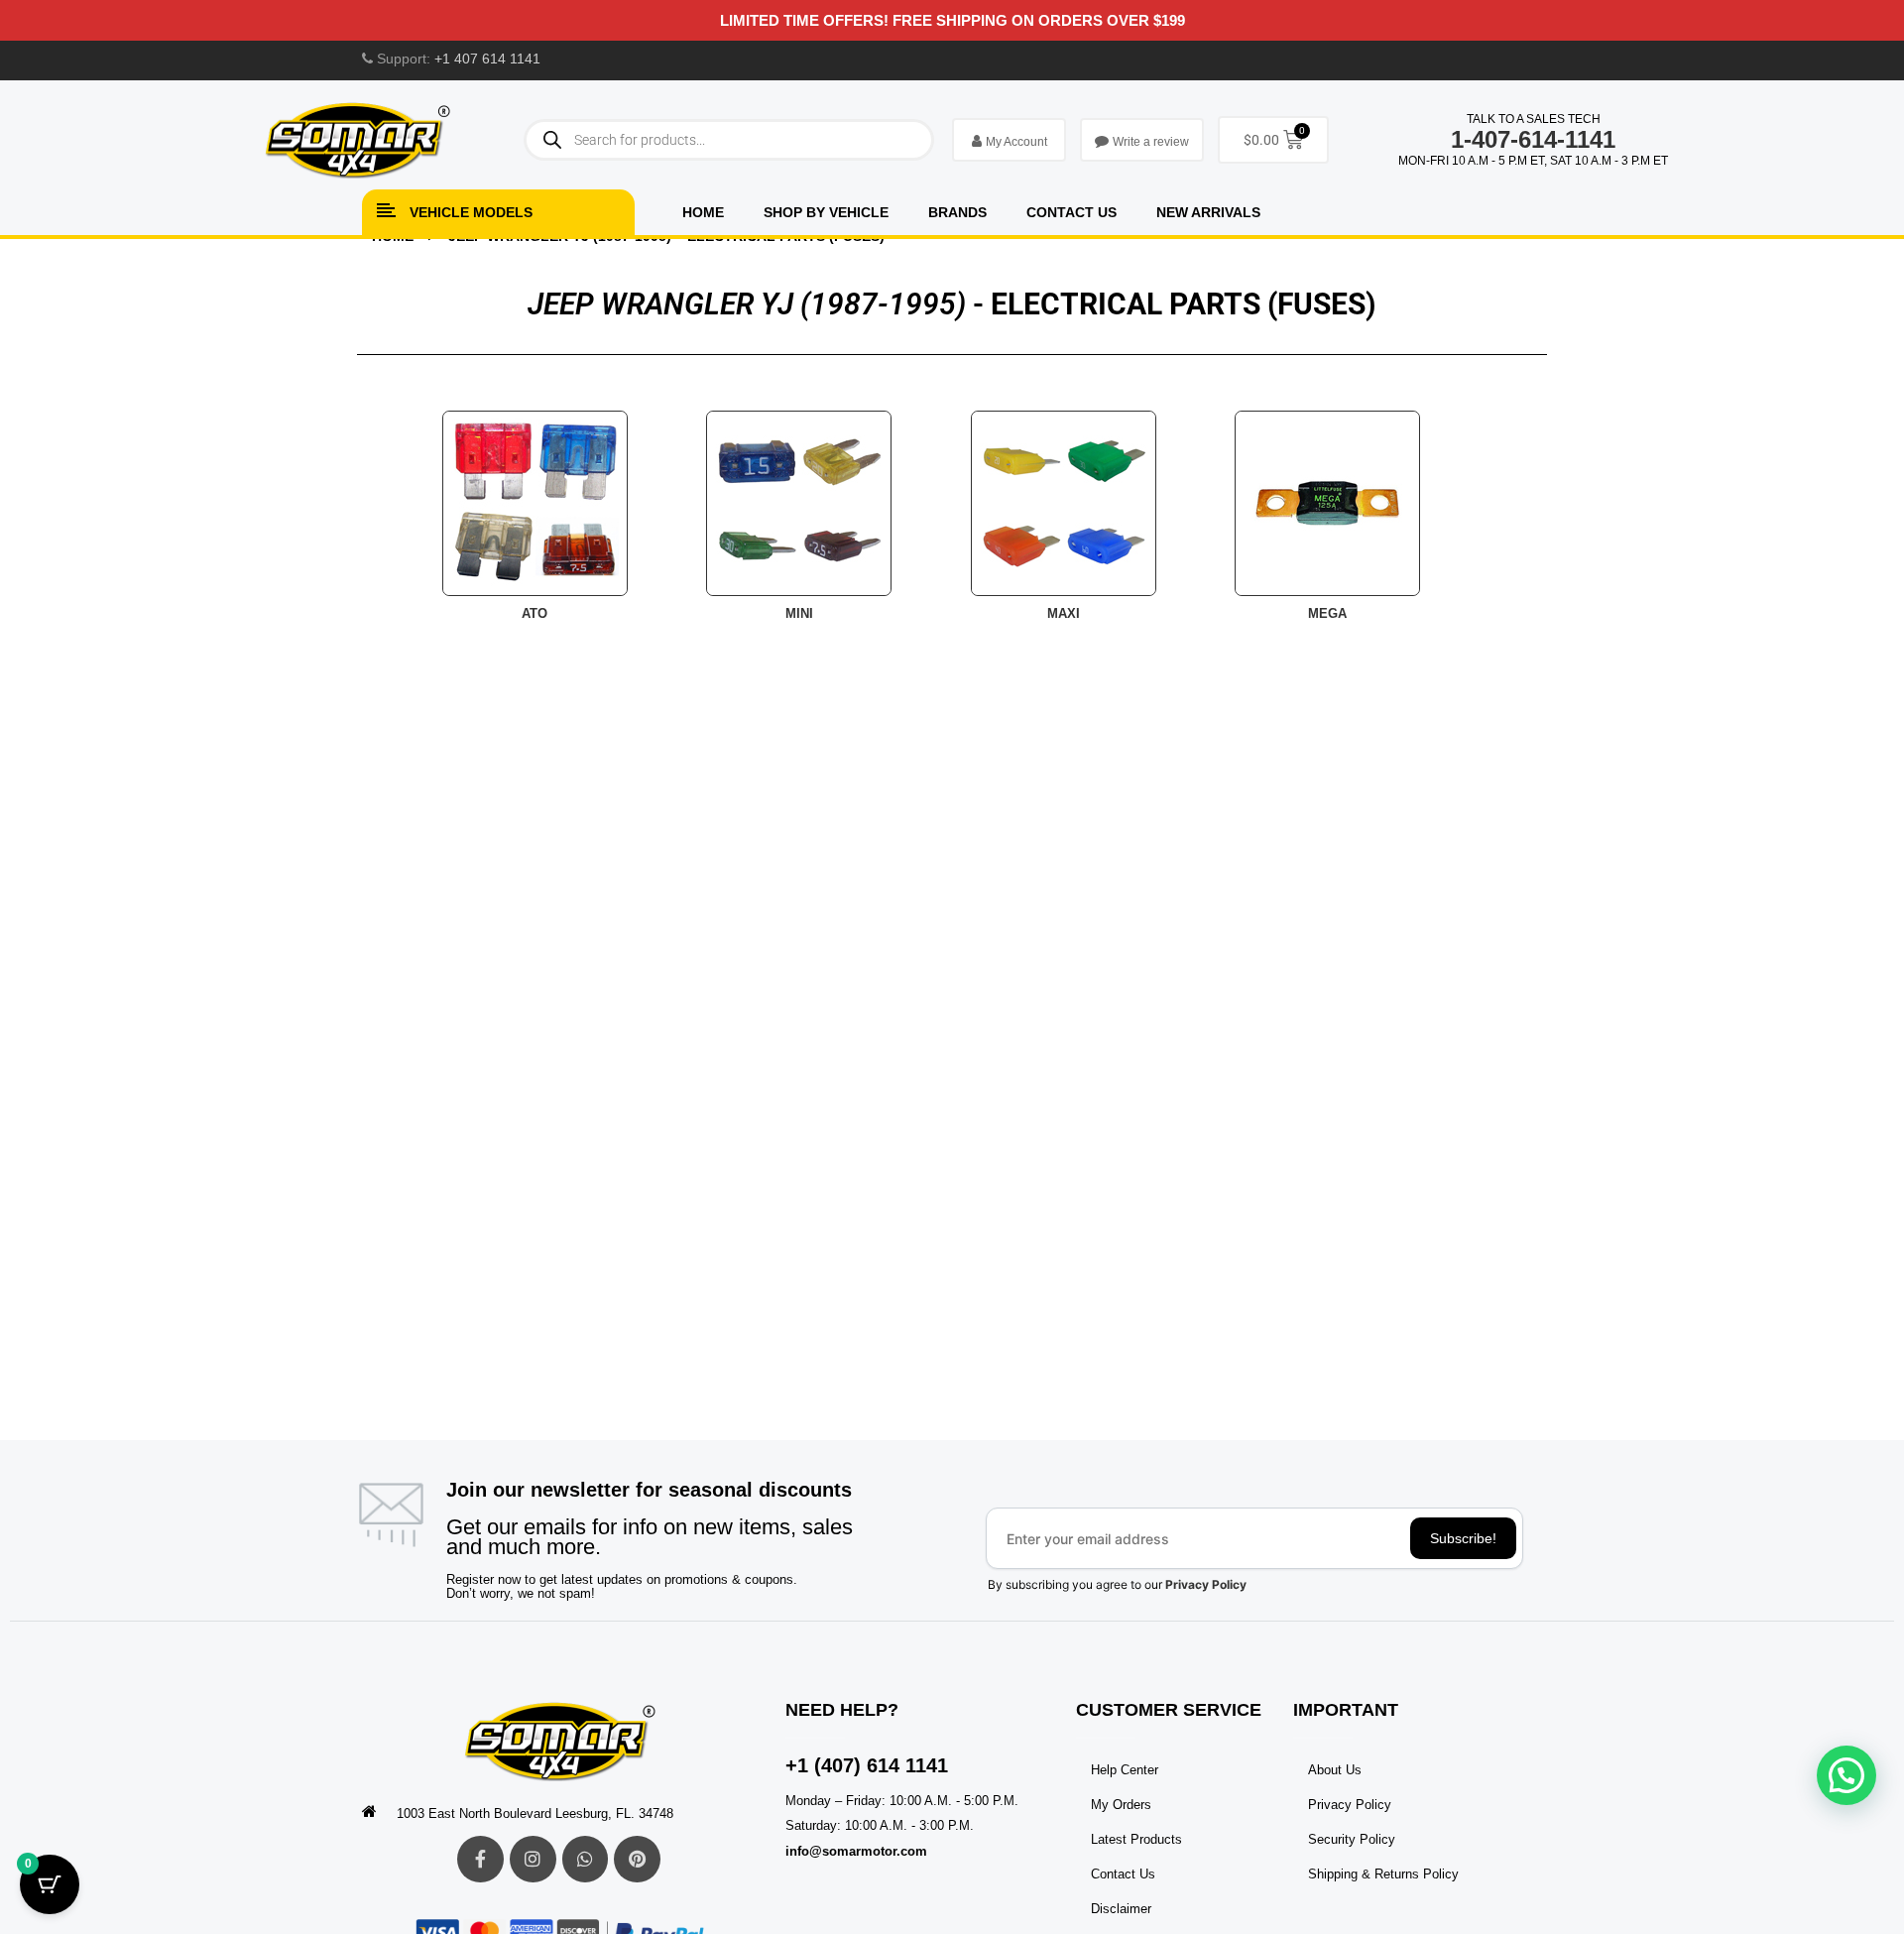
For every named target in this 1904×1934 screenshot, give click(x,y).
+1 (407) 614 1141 (867, 1765)
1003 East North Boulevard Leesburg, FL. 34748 (535, 1813)
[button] (1846, 1775)
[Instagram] (533, 1859)
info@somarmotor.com (856, 1851)
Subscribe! (1463, 1538)
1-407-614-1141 (1533, 139)
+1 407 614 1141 (487, 59)
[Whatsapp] (586, 1859)
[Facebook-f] (480, 1859)
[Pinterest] (637, 1859)
